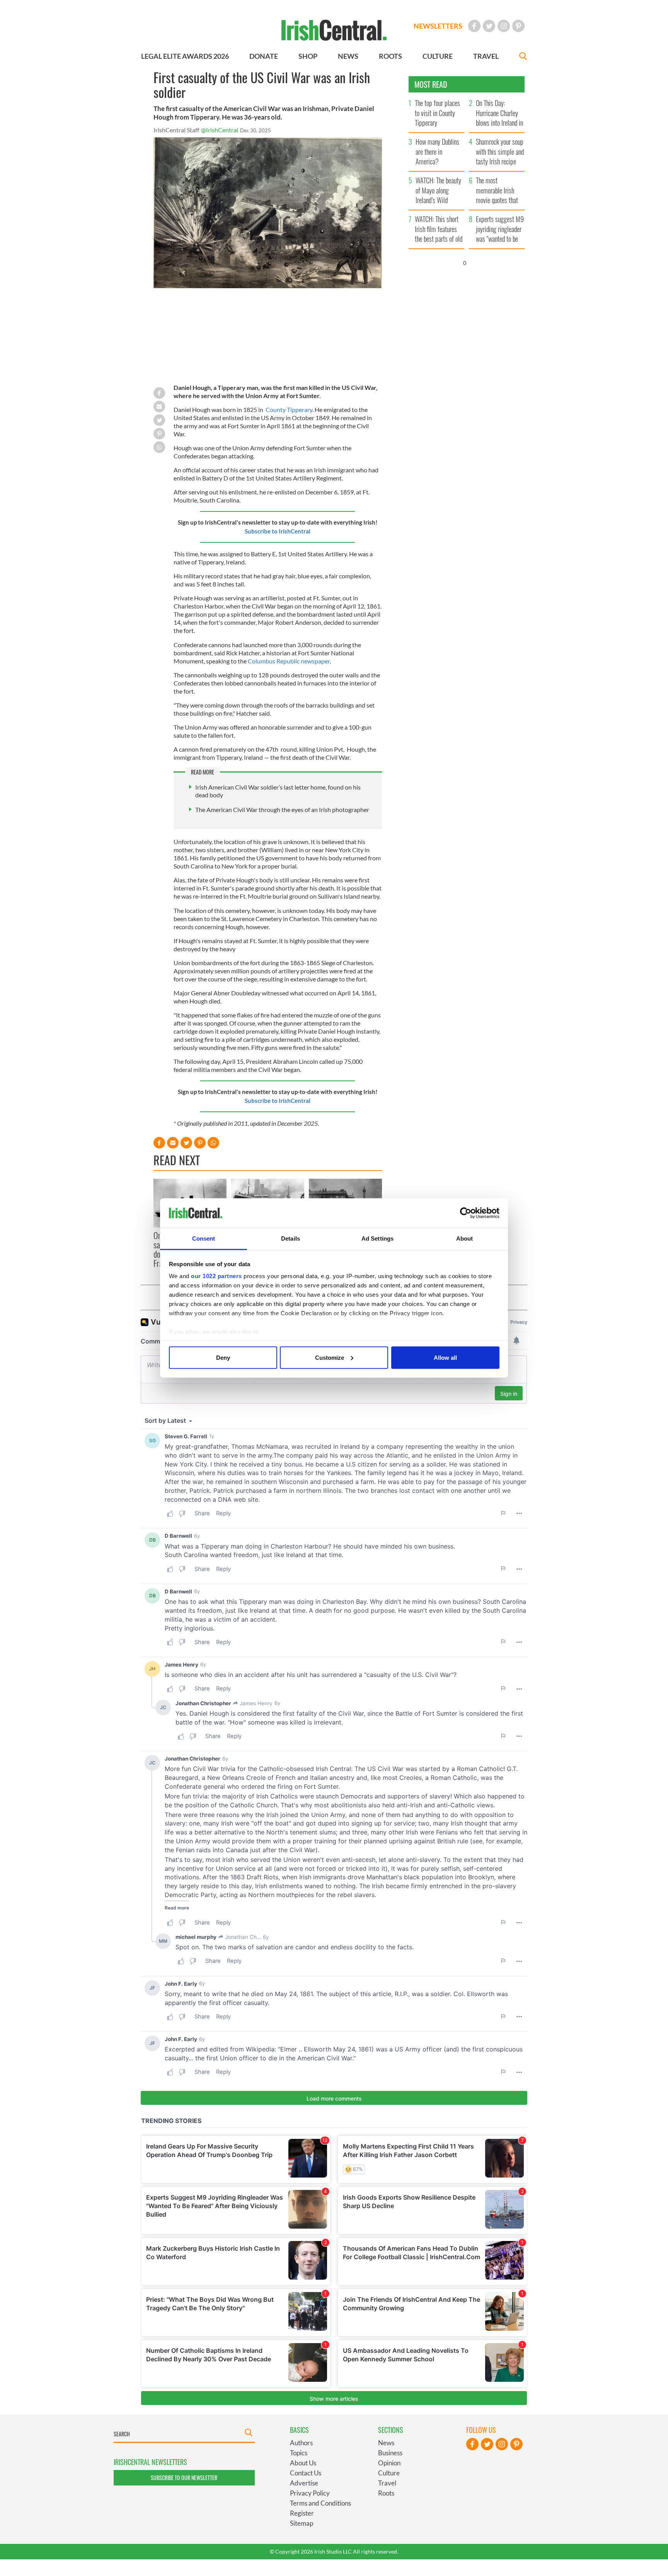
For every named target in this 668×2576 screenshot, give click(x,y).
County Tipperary (289, 409)
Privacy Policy (310, 2493)
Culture (389, 2473)
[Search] (523, 57)
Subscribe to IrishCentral (278, 531)
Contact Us (306, 2473)
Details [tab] (291, 1238)
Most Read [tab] (431, 84)
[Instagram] (504, 26)
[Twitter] (489, 26)
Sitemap (302, 2523)
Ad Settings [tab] (377, 1238)
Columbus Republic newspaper (289, 661)
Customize (330, 1357)
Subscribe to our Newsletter (184, 2478)
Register (302, 2513)
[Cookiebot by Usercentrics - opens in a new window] (466, 1213)
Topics (299, 2453)
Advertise (304, 2483)
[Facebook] (474, 26)
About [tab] (465, 1238)
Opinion (389, 2463)
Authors (301, 2443)
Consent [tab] (204, 1238)
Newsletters (438, 26)
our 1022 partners (216, 1276)
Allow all (445, 1357)
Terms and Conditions (320, 2503)
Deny (223, 1357)
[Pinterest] (518, 26)
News (386, 2443)
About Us (303, 2463)
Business (390, 2453)
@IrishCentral (220, 130)
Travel (387, 2483)
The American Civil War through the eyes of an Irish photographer (282, 809)
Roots (386, 2493)
